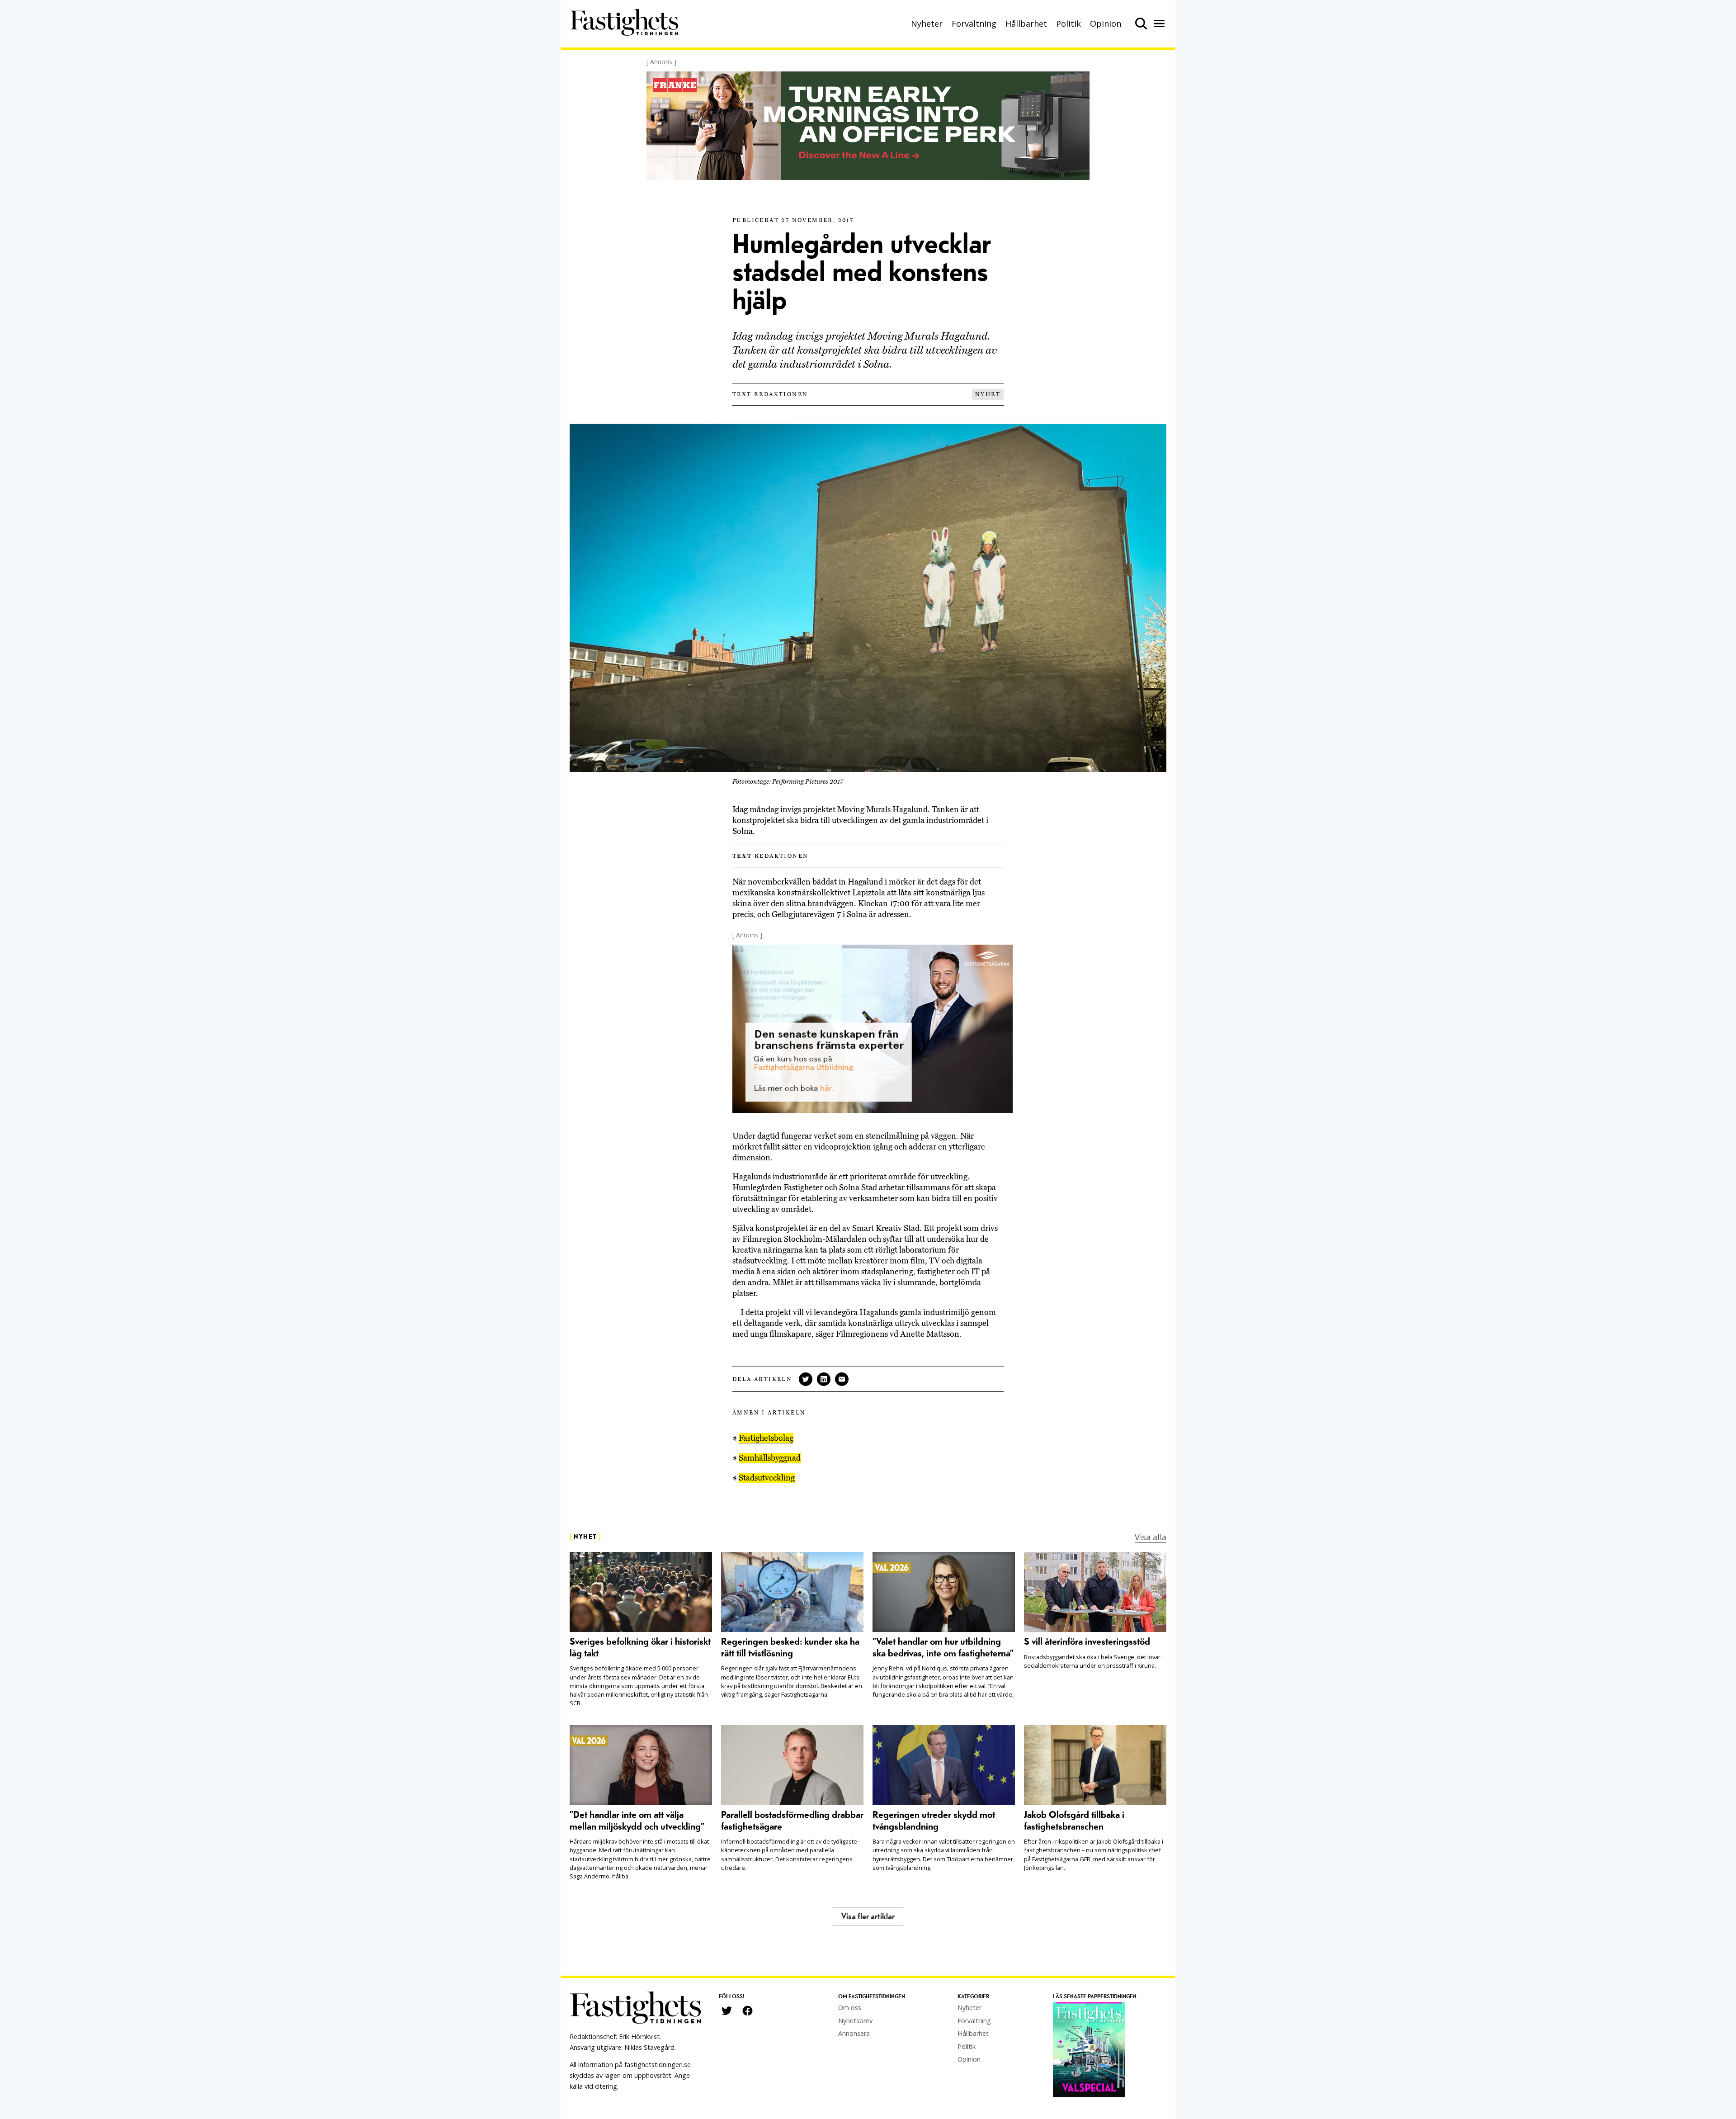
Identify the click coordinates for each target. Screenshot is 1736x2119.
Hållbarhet (1026, 24)
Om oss (850, 2008)
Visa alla (1151, 1537)
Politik (1068, 24)
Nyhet (988, 394)
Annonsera (854, 2033)
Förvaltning (974, 24)
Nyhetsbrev (855, 2021)
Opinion (1106, 24)
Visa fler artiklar (868, 1917)
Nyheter (927, 24)
